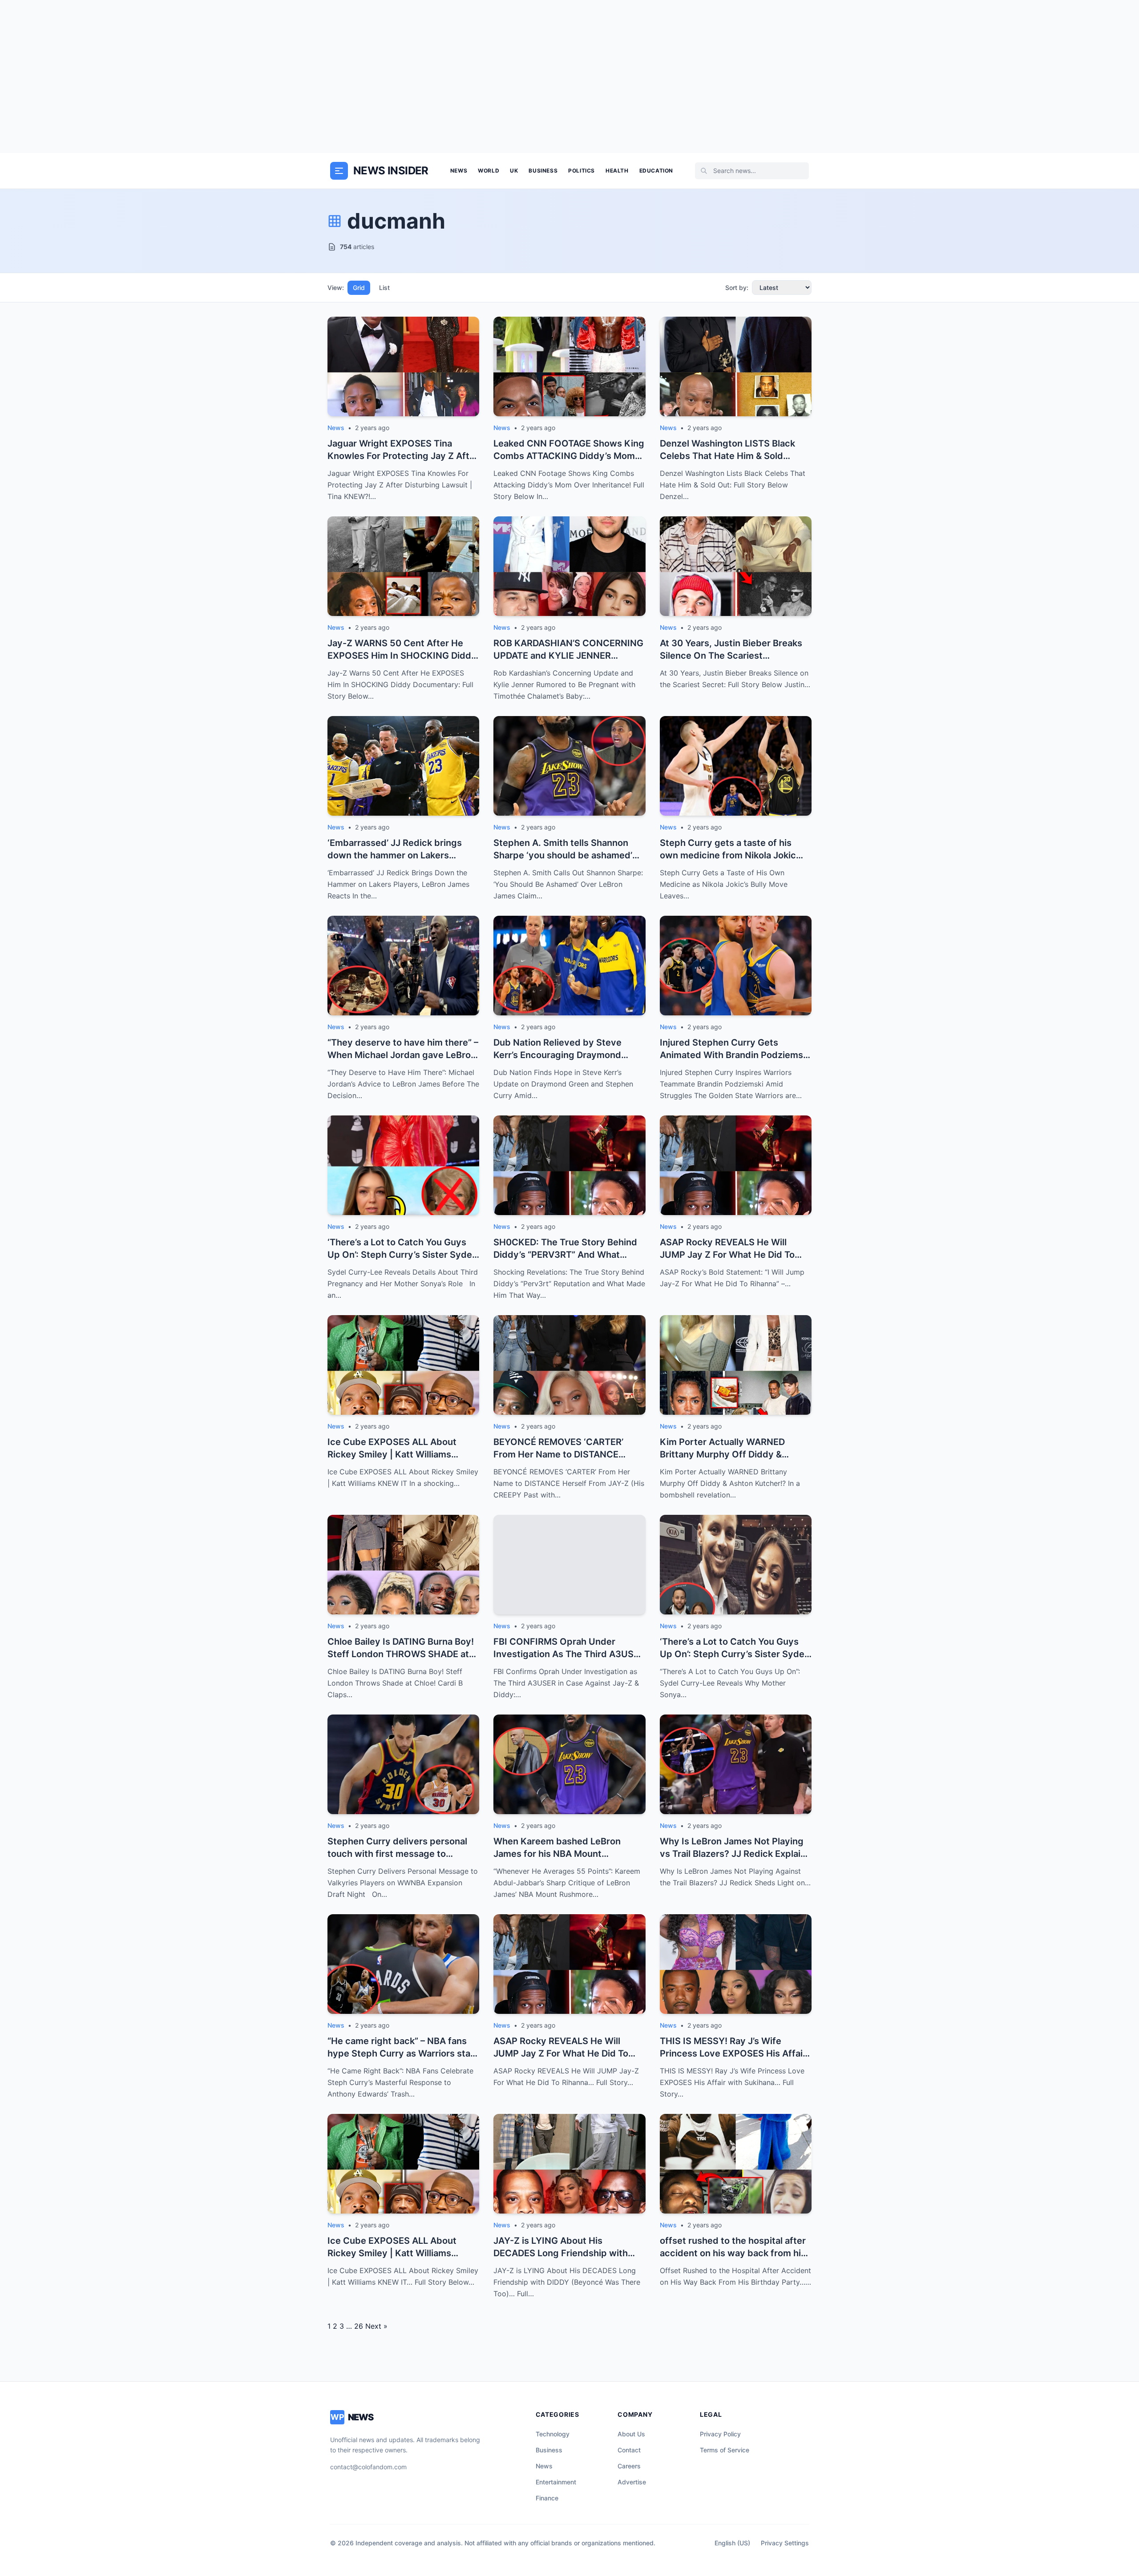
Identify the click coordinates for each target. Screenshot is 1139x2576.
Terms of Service (725, 2450)
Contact (629, 2450)
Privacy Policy (720, 2434)
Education (656, 171)
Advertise (632, 2482)
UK (514, 171)
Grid (359, 288)
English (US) (732, 2543)
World (489, 171)
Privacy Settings (785, 2543)
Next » (376, 2326)
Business (543, 171)
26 (359, 2326)
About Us (631, 2434)
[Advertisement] (569, 76)
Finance (547, 2498)
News (459, 171)
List (384, 288)
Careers (629, 2466)
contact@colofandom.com (368, 2467)
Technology (553, 2434)
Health (617, 171)
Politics (582, 171)
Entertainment (556, 2482)
